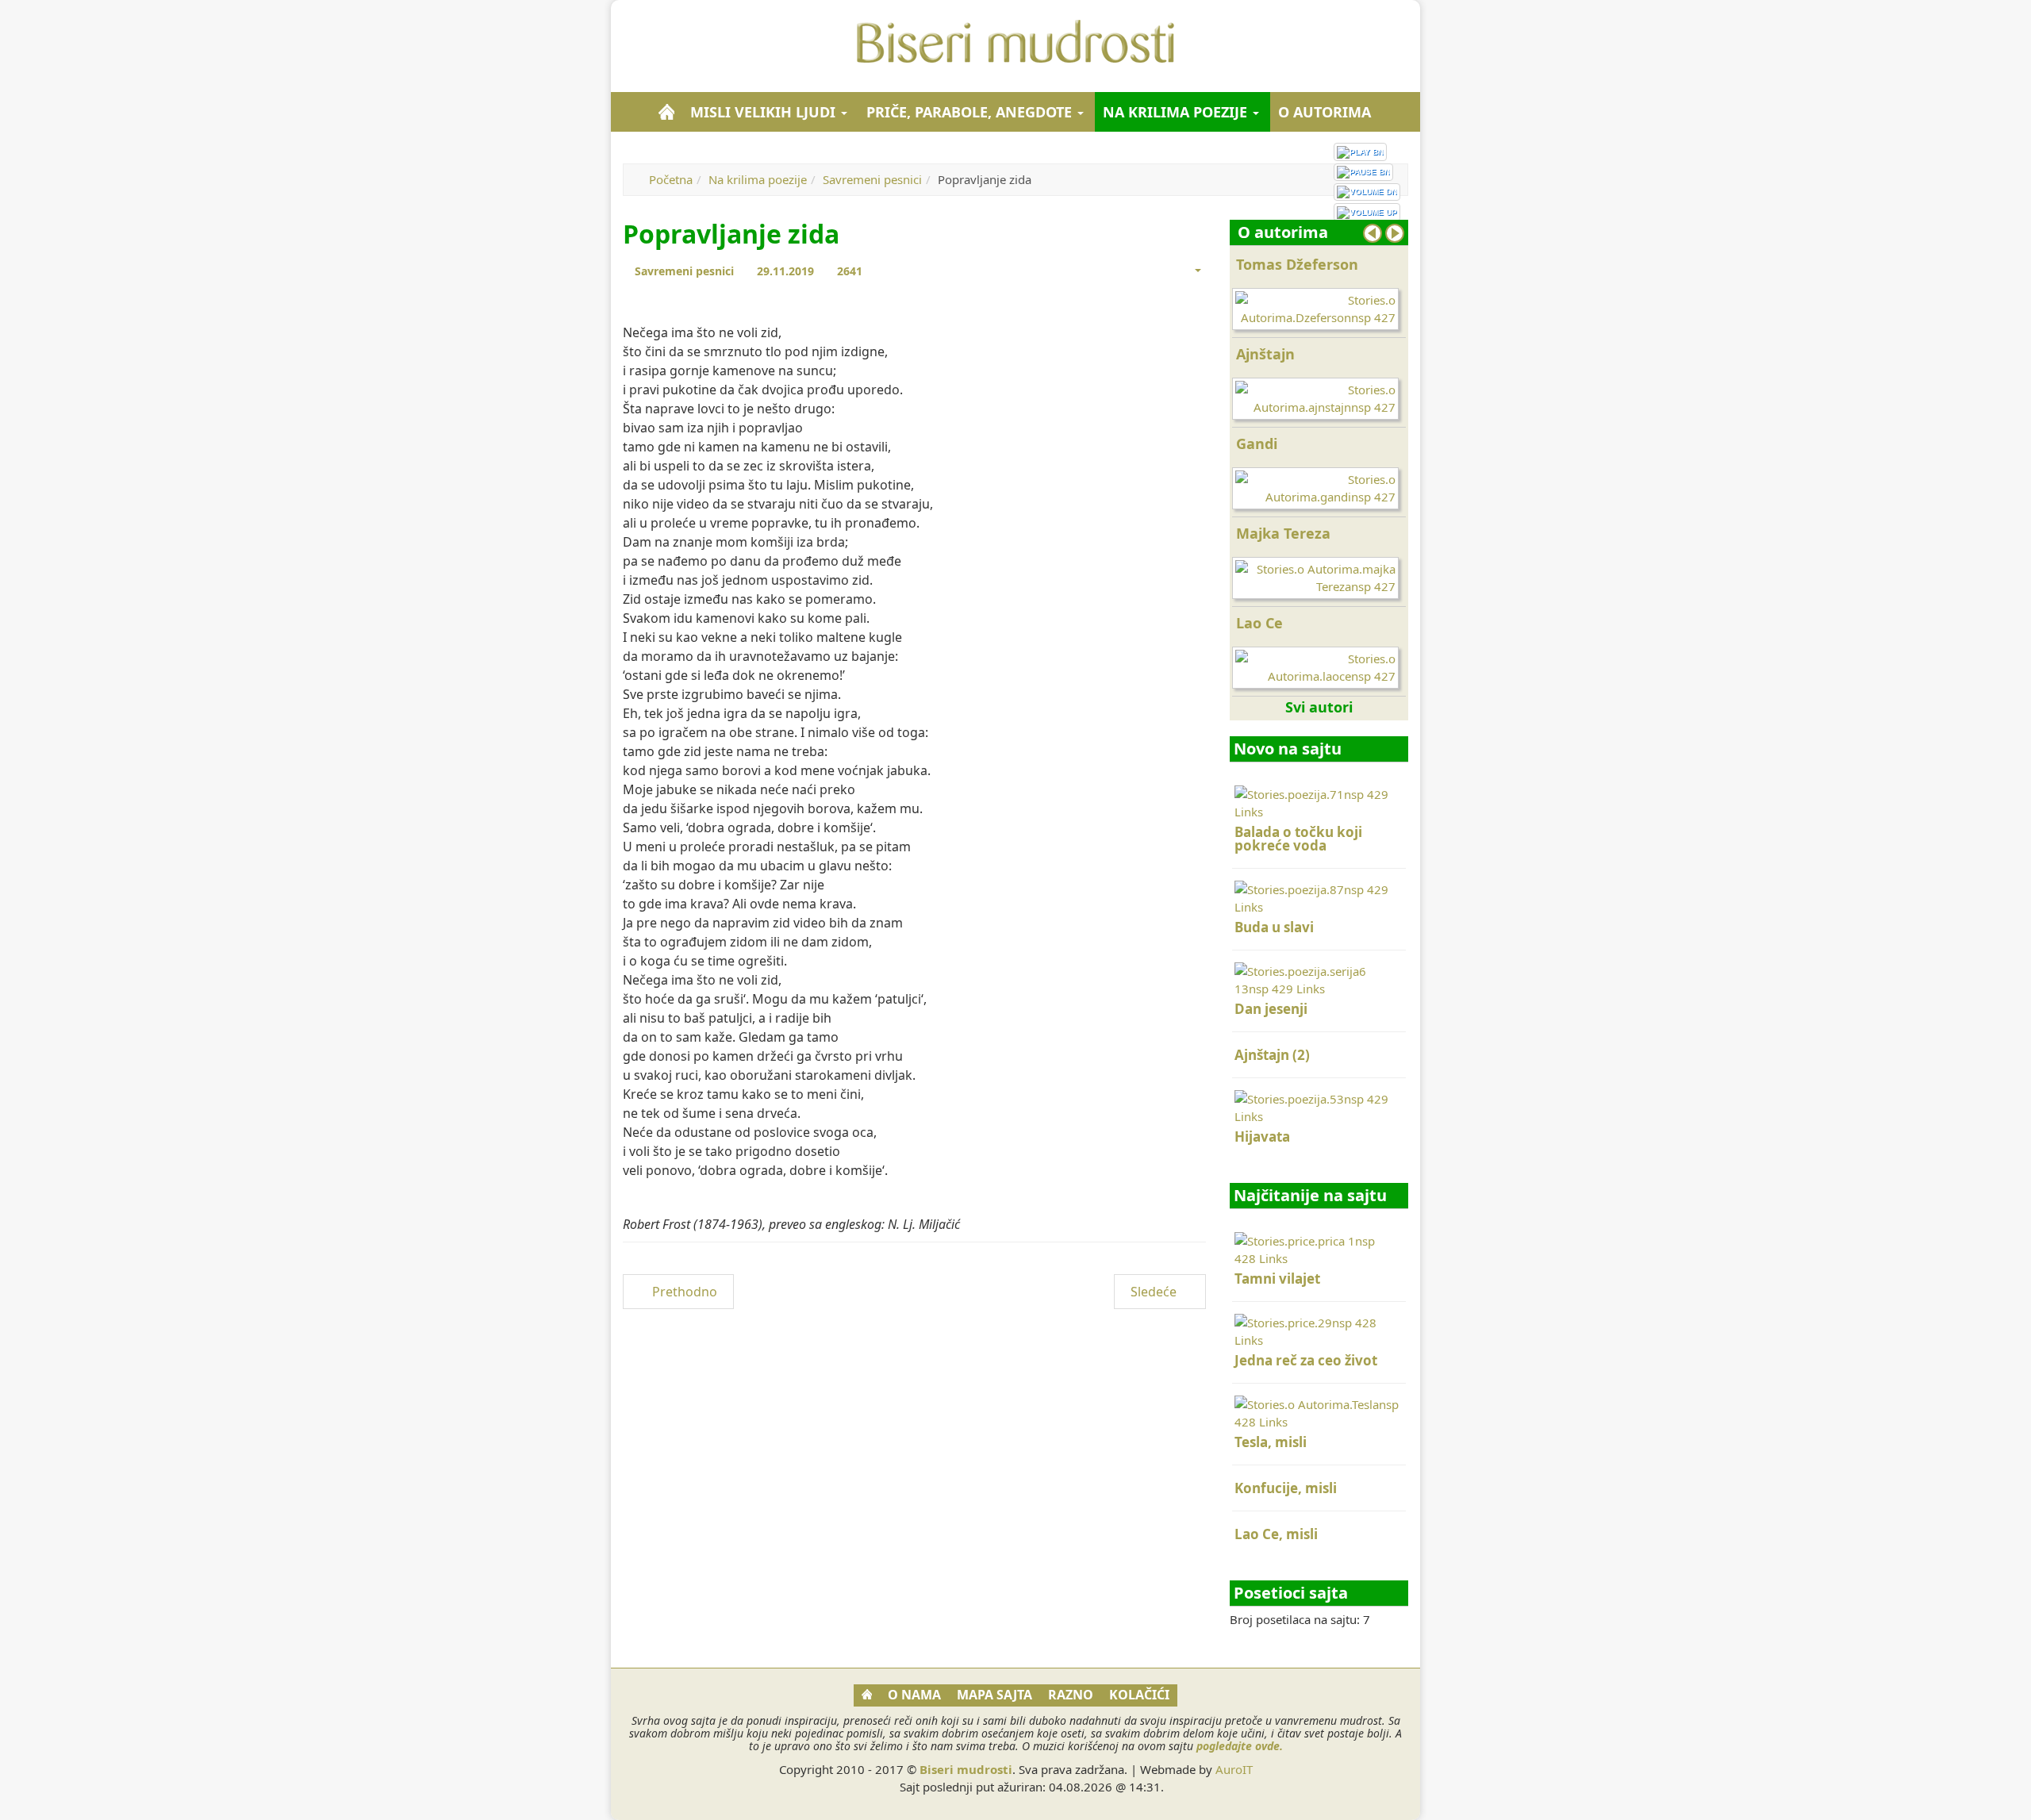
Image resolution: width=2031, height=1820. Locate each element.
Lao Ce (1259, 623)
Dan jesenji (1271, 1009)
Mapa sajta (994, 1695)
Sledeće (1155, 1292)
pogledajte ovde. (1240, 1746)
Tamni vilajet (1277, 1279)
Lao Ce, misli (1276, 1534)
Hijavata (1262, 1137)
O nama (914, 1695)
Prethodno (683, 1292)
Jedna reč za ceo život (1306, 1360)
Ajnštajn (1265, 354)
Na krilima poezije (1177, 112)
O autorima (1325, 112)
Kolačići (1139, 1695)
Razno (1071, 1695)
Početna (671, 179)
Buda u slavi (1274, 927)
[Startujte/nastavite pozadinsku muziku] (1360, 152)
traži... (1400, 112)
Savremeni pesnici (872, 179)
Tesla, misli (1271, 1442)
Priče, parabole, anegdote (971, 112)
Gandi (1257, 443)
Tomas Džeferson (1297, 264)
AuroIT (1234, 1769)
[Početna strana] (666, 112)
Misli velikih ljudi (765, 112)
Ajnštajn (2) (1272, 1055)
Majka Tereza (1283, 533)
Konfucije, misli (1286, 1488)
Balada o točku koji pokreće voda (1298, 839)
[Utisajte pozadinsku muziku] (1367, 192)
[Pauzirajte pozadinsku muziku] (1363, 172)
